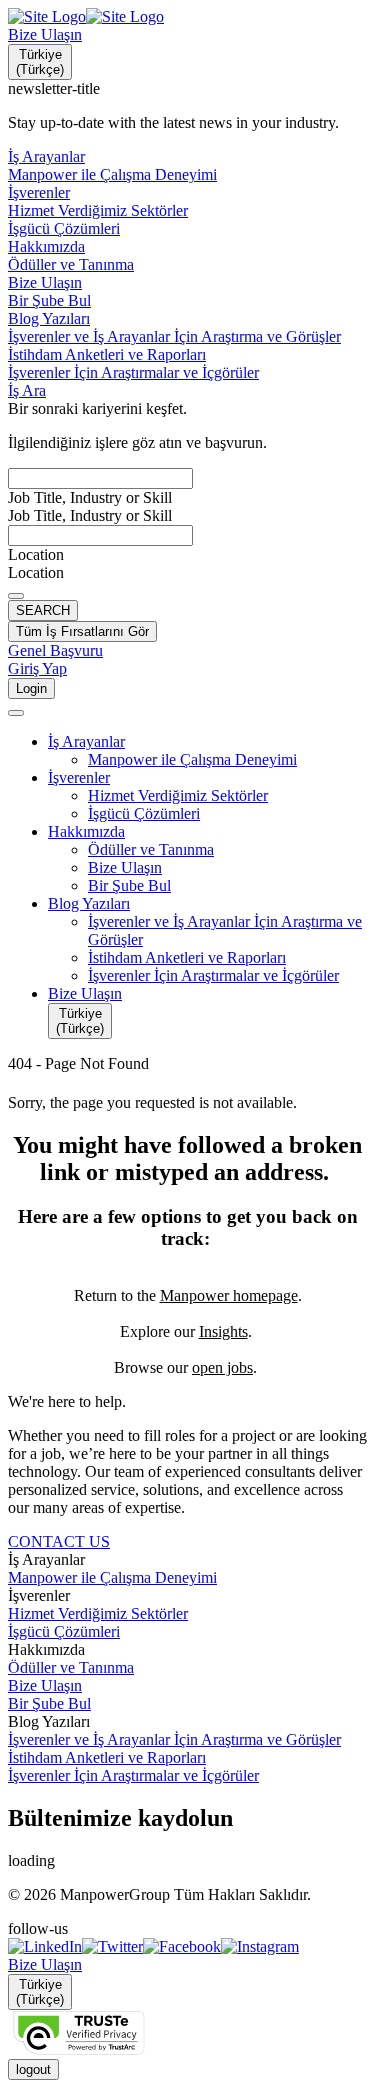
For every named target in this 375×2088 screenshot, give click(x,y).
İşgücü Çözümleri (64, 1631)
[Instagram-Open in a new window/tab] (260, 1946)
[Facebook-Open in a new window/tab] (182, 1946)
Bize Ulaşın (45, 34)
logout (33, 2069)
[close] (16, 713)
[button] (207, 742)
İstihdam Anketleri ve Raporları (107, 1757)
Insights (223, 1331)
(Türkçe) (40, 62)
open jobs (222, 1367)
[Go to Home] (86, 16)
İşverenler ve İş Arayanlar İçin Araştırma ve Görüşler (174, 1739)
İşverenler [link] (39, 1595)
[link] (187, 1947)
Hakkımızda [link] (46, 1649)
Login (31, 688)
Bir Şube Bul (49, 1703)
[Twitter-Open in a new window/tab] (112, 1946)
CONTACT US (59, 1541)
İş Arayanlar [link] (46, 1559)
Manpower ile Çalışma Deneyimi (112, 1577)
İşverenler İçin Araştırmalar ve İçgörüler (133, 1775)
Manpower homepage (229, 1295)
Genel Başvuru (55, 650)
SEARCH (43, 610)
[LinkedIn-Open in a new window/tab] (45, 1946)
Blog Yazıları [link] (49, 1721)
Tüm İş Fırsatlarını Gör (82, 631)
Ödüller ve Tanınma (71, 1667)
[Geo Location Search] (16, 596)
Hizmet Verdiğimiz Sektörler (98, 1613)
